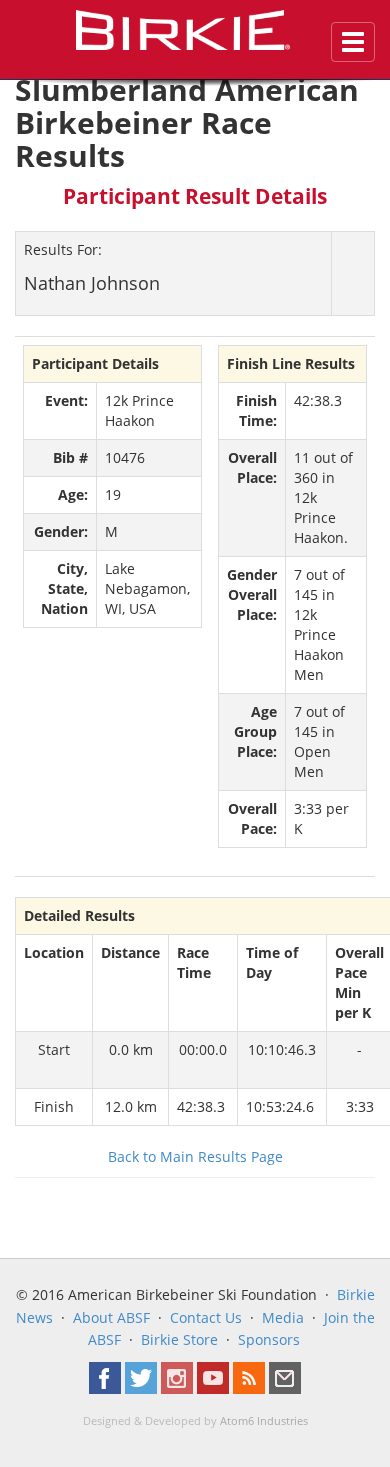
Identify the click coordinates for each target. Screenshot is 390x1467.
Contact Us (206, 1317)
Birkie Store (179, 1339)
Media (283, 1317)
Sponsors (269, 1339)
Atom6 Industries (264, 1421)
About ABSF (111, 1317)
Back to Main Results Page (195, 1156)
